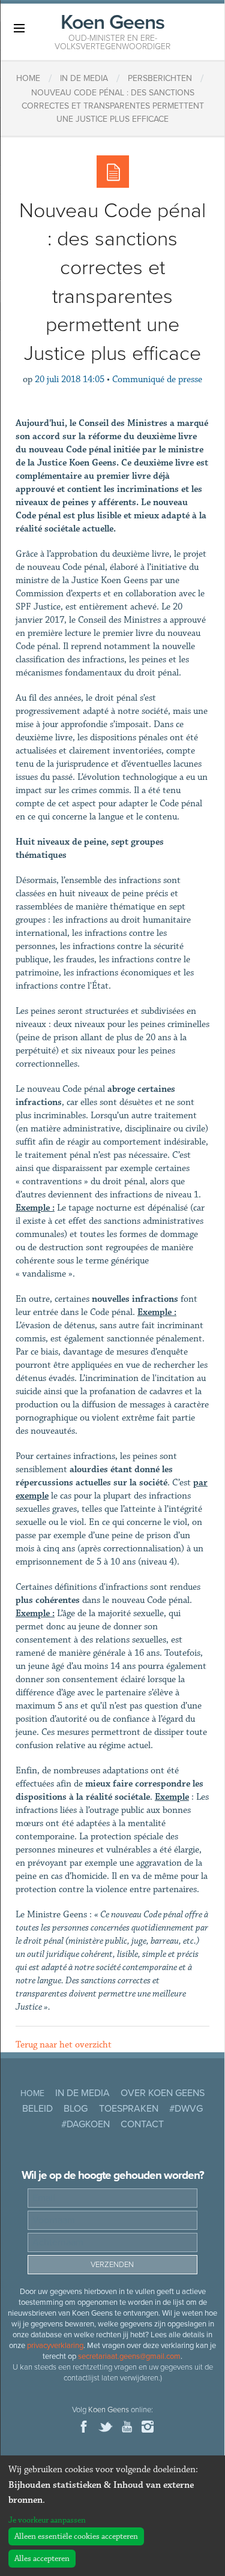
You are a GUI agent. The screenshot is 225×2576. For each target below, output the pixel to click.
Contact (142, 2124)
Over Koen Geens (163, 2093)
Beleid (37, 2109)
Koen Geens (112, 31)
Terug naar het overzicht (64, 2045)
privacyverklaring (55, 2346)
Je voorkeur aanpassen (47, 2520)
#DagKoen (85, 2124)
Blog (76, 2109)
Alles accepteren (42, 2559)
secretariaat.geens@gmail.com (129, 2356)
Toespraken (129, 2109)
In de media (82, 2093)
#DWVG (186, 2109)
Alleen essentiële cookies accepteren (76, 2536)
